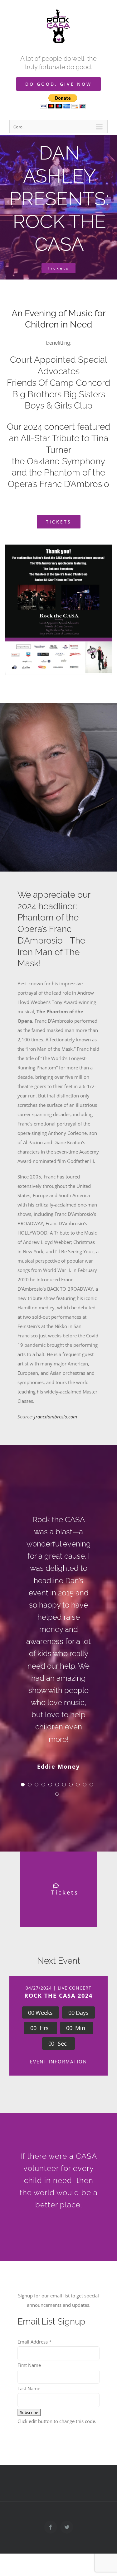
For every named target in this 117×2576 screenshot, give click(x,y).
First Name (29, 2365)
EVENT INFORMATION (58, 2062)
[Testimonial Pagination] (23, 1785)
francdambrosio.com (56, 1417)
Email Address (34, 2342)
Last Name (29, 2388)
